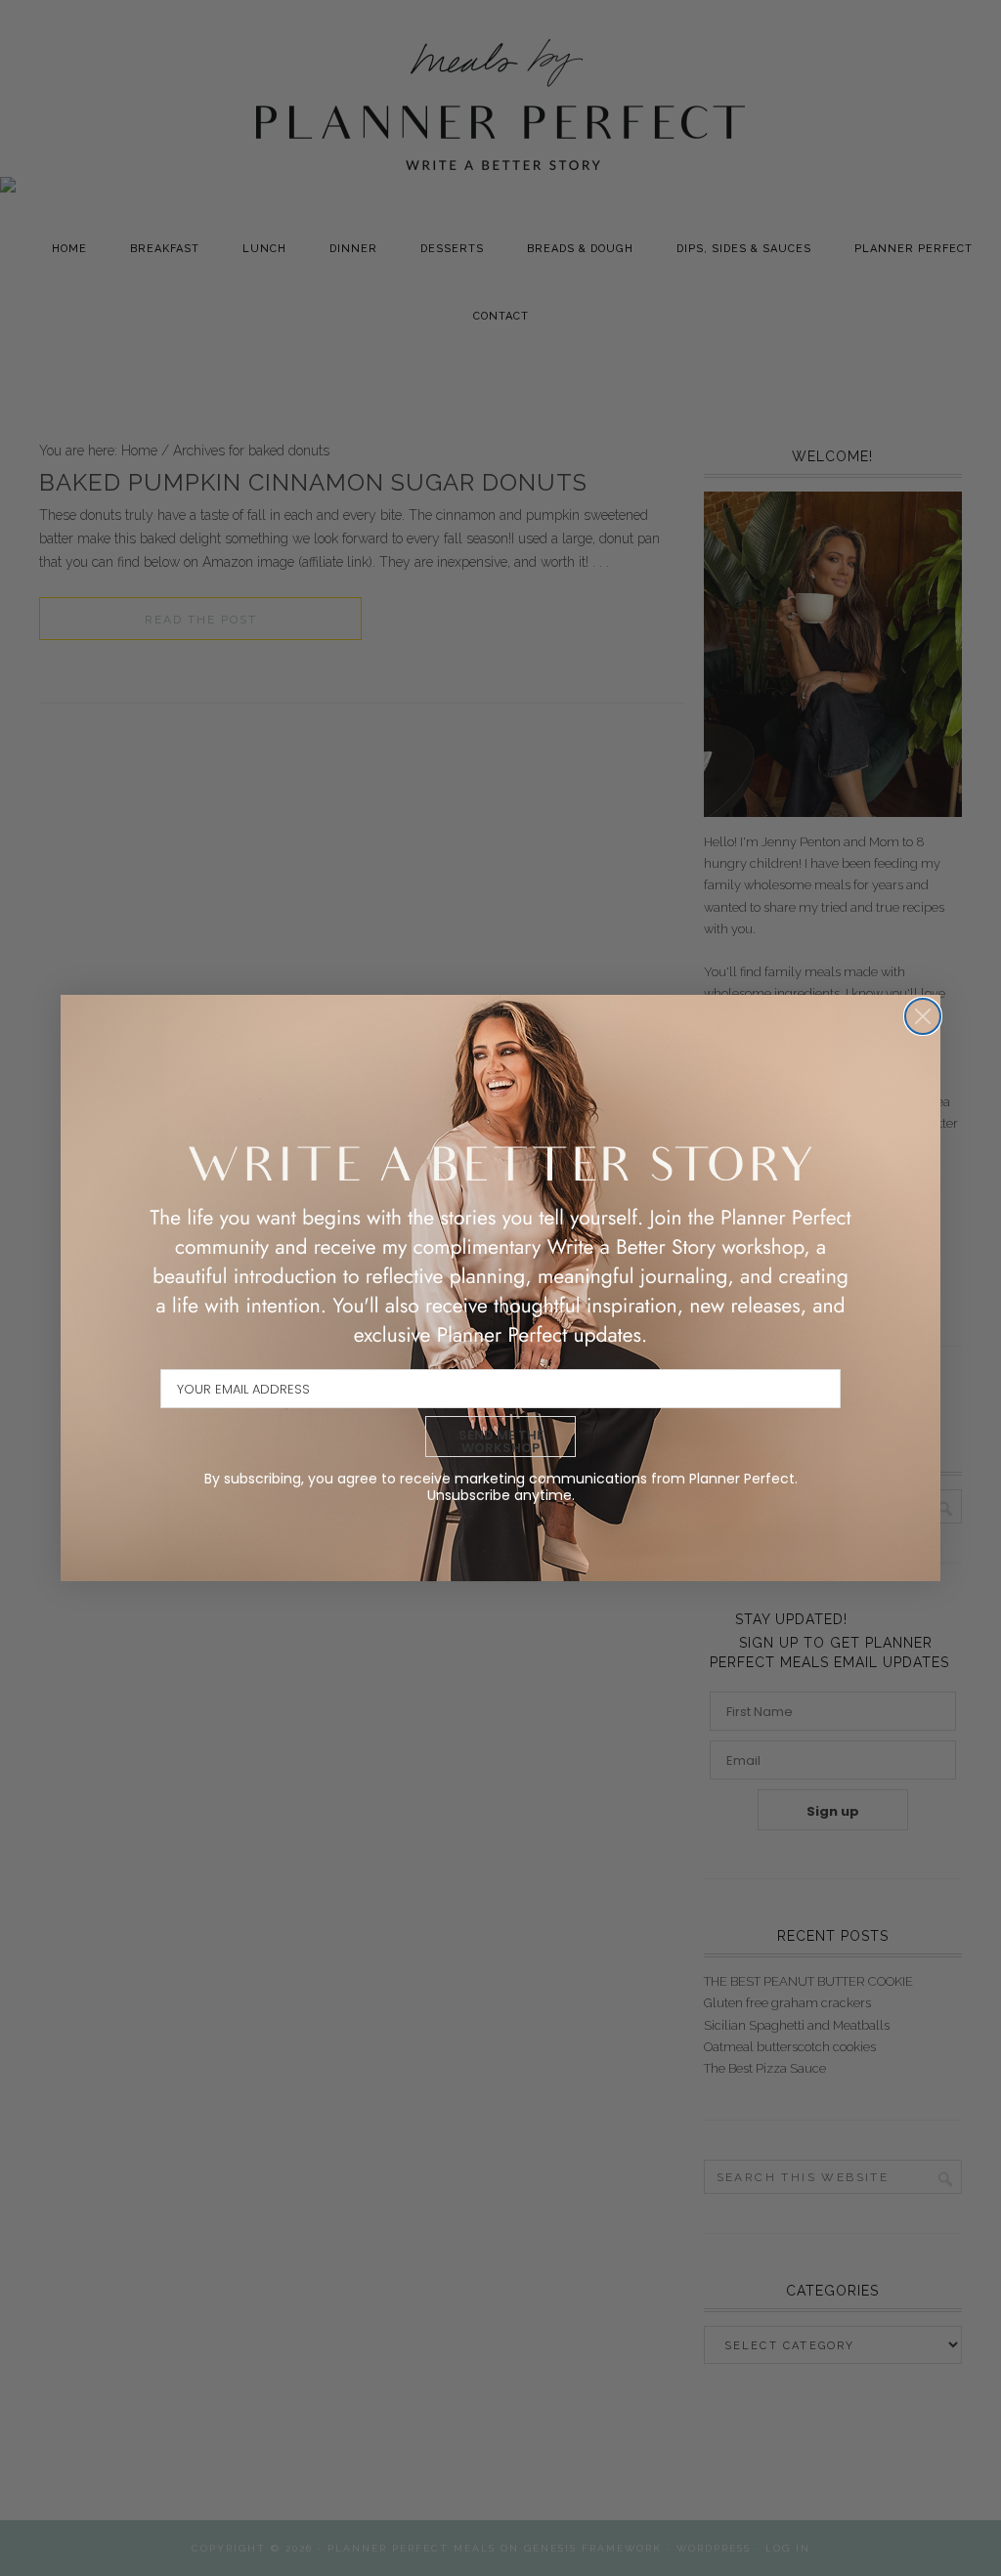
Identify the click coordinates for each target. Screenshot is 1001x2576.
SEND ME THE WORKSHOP (501, 1441)
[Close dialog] (923, 1016)
